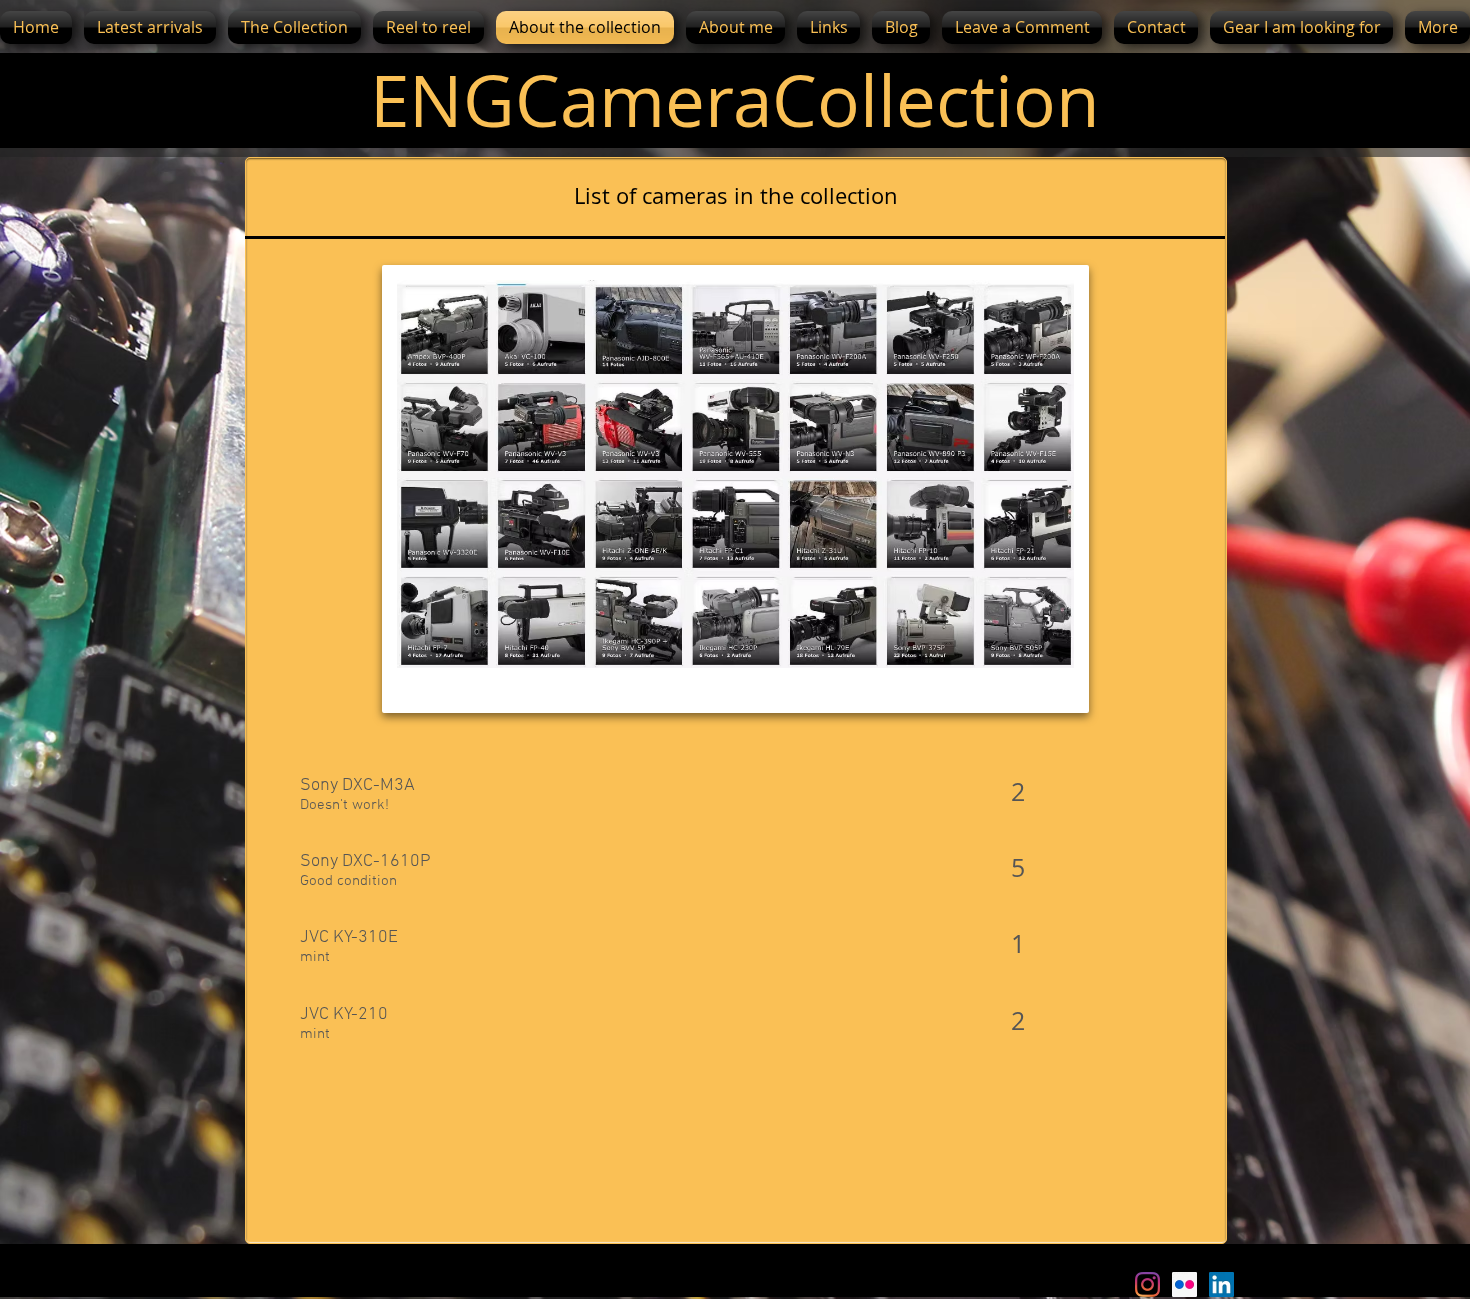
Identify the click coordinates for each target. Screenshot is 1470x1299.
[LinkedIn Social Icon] (1221, 1284)
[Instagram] (1147, 1284)
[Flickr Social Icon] (1184, 1284)
